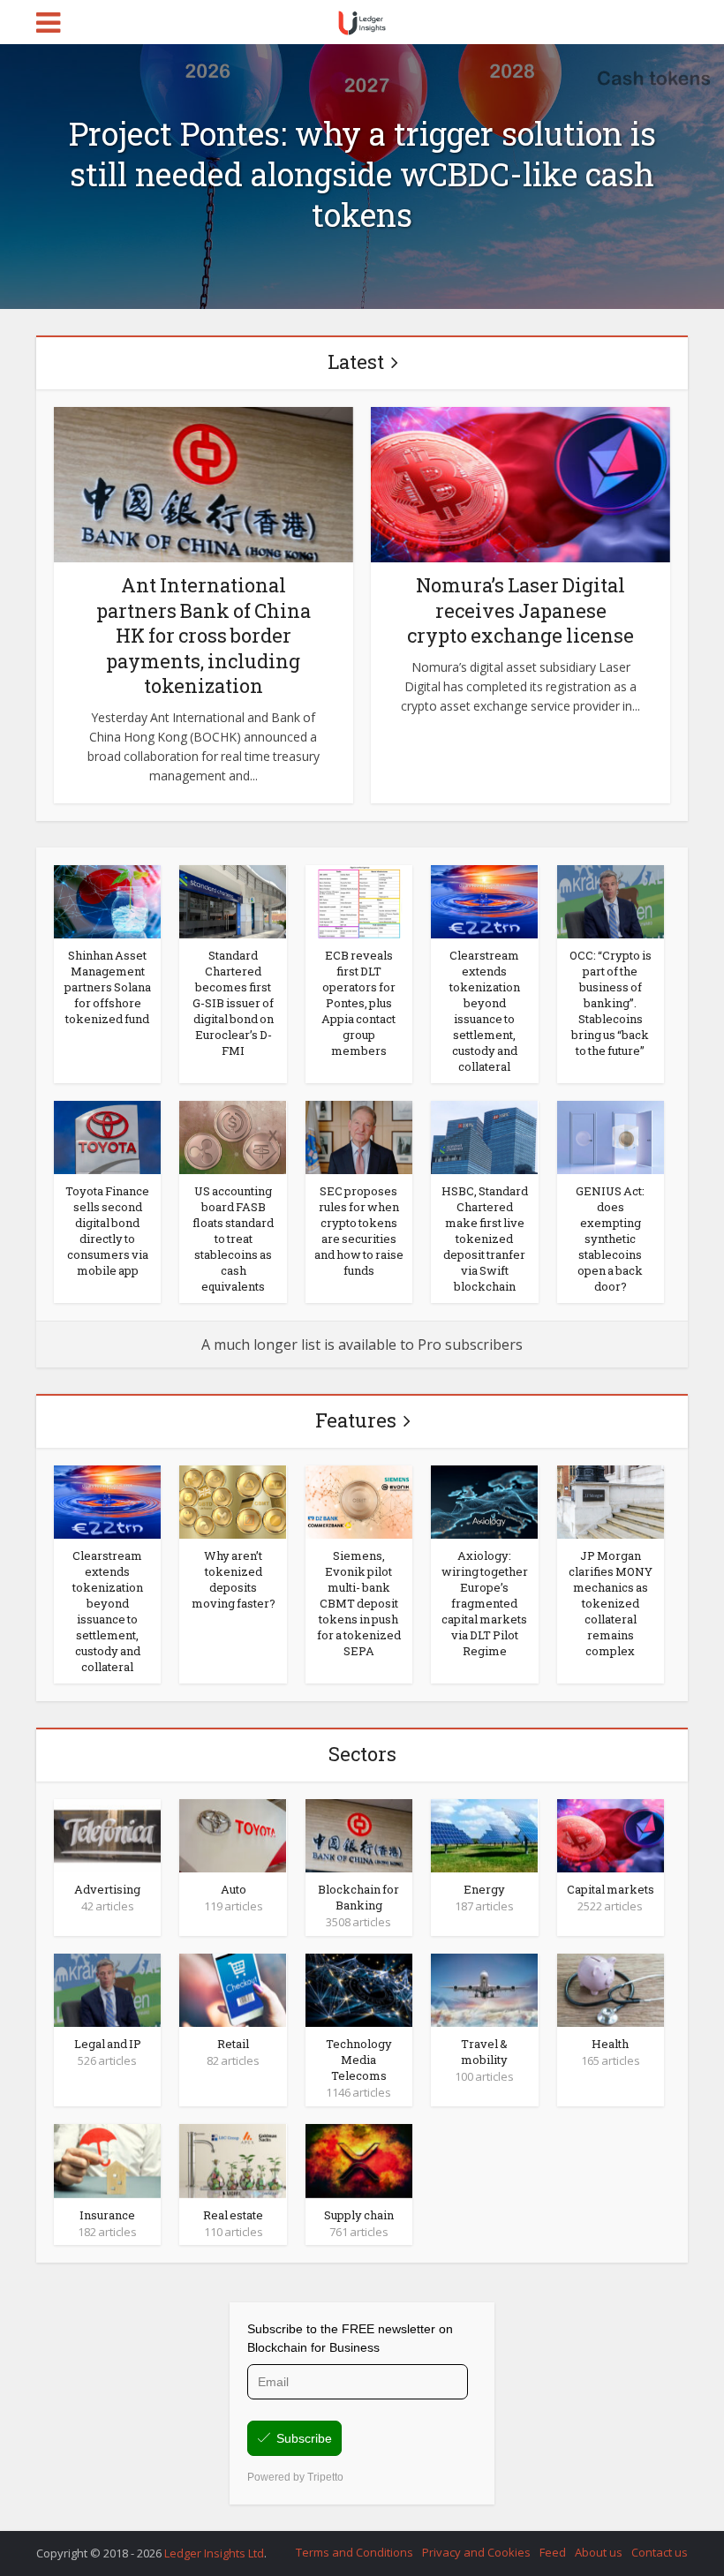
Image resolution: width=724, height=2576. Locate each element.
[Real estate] (233, 2159)
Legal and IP (108, 2044)
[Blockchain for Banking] (359, 1834)
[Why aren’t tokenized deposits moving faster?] (233, 1501)
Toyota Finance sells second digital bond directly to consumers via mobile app (107, 1231)
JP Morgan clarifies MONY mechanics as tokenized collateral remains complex (611, 1603)
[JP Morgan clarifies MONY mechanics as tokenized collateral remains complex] (611, 1501)
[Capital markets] (611, 1834)
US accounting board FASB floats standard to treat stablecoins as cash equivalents (233, 1239)
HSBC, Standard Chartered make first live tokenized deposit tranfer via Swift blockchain (485, 1239)
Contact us (660, 2552)
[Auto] (233, 1834)
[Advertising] (107, 1834)
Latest (356, 362)
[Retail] (233, 1989)
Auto (234, 1889)
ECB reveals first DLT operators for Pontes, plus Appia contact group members (358, 1003)
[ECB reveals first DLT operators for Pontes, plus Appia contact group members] (359, 900)
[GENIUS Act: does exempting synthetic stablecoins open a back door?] (611, 1136)
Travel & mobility (484, 2052)
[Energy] (484, 1834)
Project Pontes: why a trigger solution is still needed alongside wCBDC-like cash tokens (362, 174)
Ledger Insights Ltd (214, 2553)
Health (610, 2044)
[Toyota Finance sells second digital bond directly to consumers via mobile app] (107, 1136)
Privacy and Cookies (476, 2552)
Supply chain (359, 2215)
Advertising (107, 1889)
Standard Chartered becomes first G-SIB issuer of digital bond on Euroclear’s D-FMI (233, 1003)
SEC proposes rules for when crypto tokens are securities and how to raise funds (359, 1231)
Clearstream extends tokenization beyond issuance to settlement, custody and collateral (485, 1011)
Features (356, 1420)
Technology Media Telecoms (359, 2060)
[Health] (611, 1989)
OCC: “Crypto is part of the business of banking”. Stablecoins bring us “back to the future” (611, 1003)
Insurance (107, 2215)
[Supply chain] (359, 2159)
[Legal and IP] (107, 1989)
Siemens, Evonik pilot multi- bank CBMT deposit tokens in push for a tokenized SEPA (359, 1603)
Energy (484, 1889)
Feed (553, 2552)
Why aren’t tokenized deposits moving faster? (234, 1579)
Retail (233, 2044)
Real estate (233, 2215)
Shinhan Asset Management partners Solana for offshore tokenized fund (108, 987)
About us (599, 2552)
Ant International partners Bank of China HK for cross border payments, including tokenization (204, 635)
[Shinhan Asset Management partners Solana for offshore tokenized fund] (107, 900)
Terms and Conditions (354, 2552)
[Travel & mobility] (484, 1989)
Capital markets (611, 1889)
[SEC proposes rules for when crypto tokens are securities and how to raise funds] (359, 1136)
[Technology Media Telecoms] (359, 1989)
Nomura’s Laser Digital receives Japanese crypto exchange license (520, 610)
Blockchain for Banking (358, 1897)
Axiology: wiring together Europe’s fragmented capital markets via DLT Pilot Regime (485, 1603)
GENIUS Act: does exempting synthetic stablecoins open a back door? (610, 1239)
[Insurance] (107, 2159)
